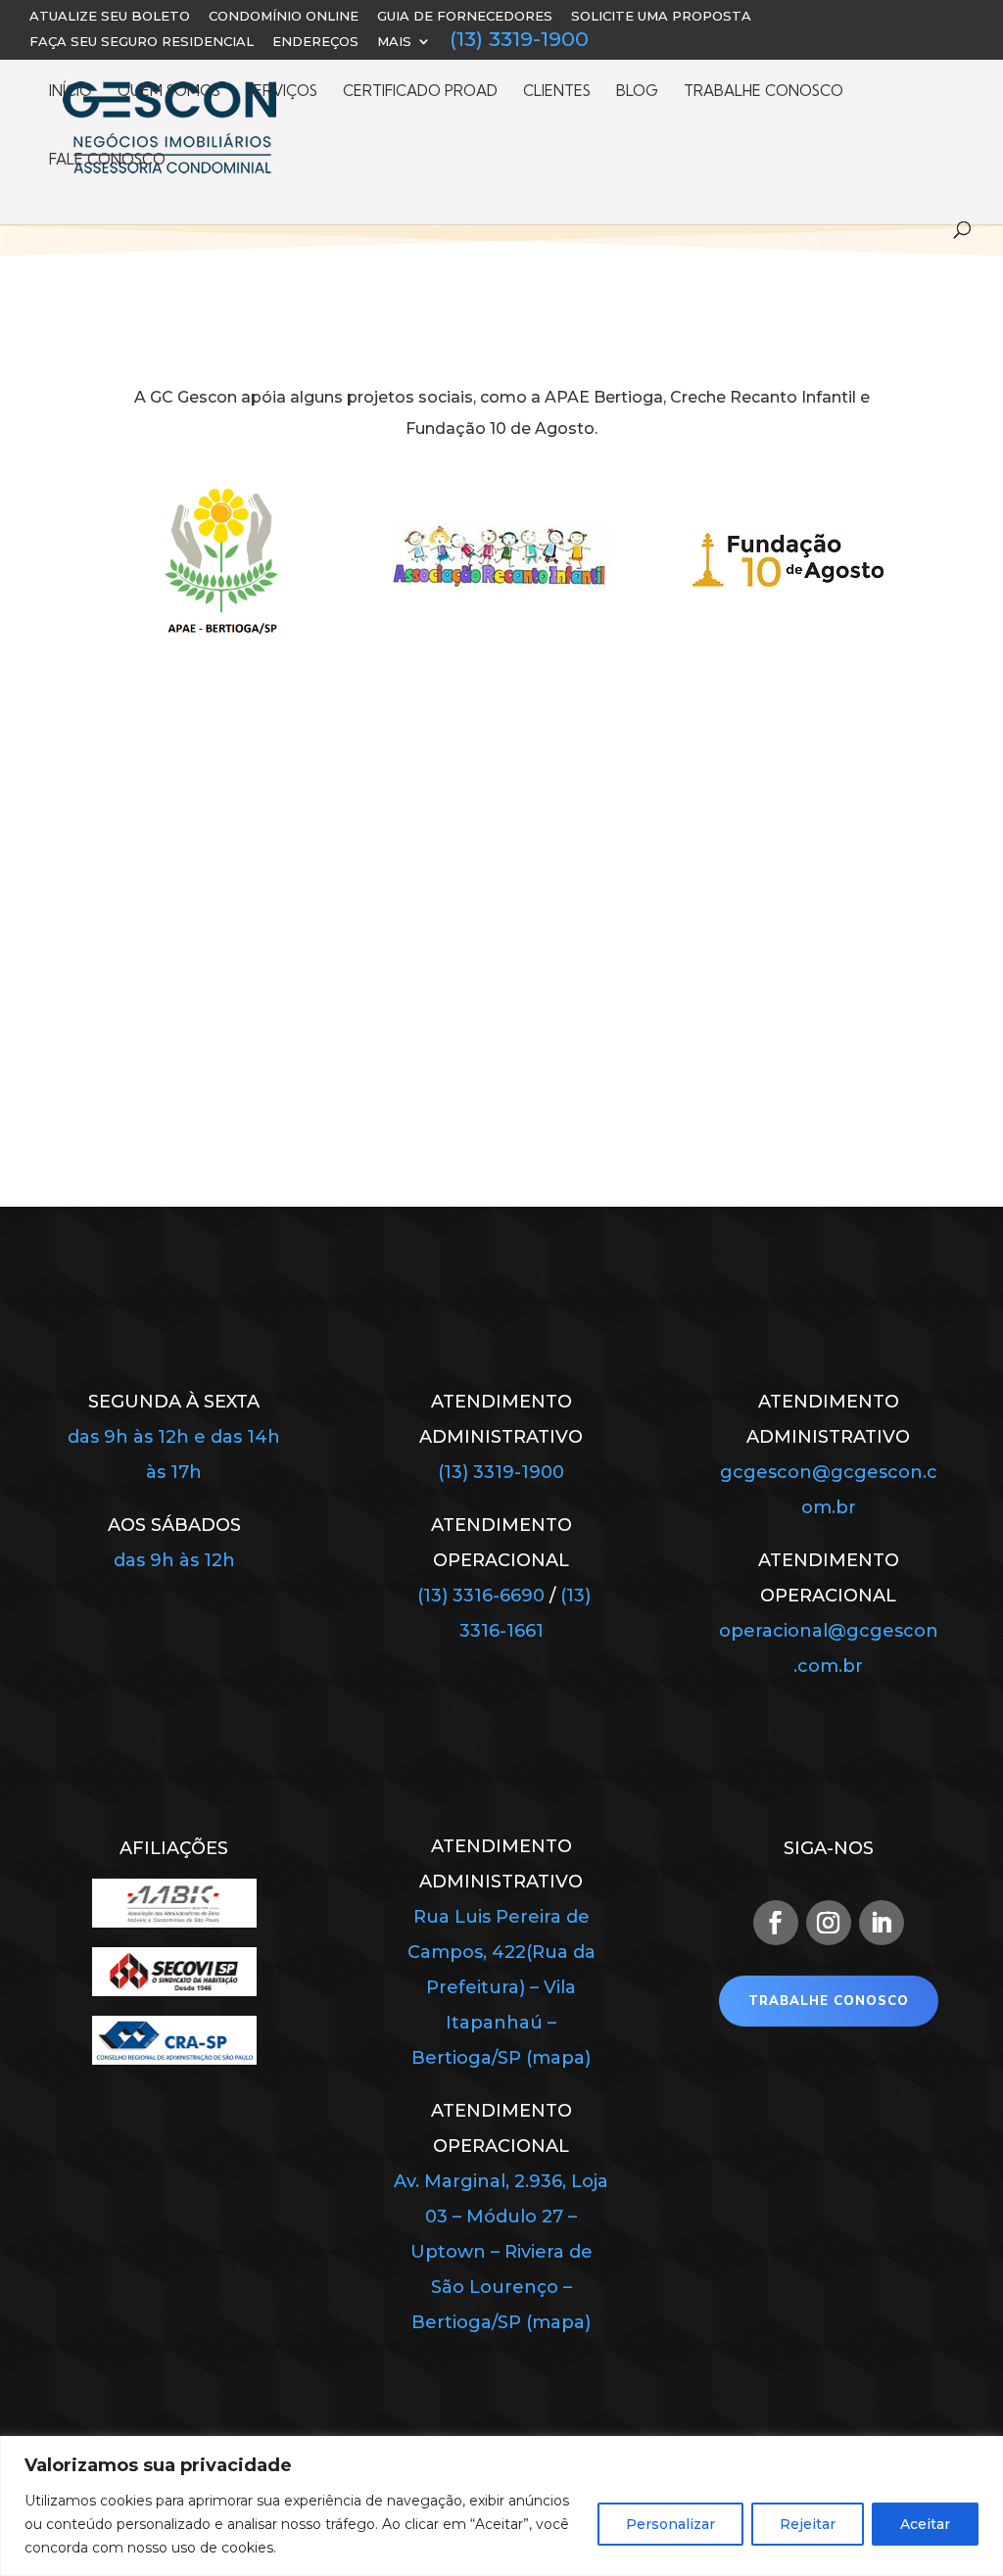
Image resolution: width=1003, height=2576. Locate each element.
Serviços (282, 92)
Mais (394, 42)
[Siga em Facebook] (776, 1923)
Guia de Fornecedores (465, 17)
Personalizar (670, 2524)
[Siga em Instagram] (829, 1923)
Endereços (315, 42)
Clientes (557, 92)
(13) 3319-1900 (519, 42)
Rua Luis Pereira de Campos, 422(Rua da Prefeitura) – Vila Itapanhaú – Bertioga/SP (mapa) (501, 1987)
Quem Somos (169, 92)
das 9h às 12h (174, 1560)
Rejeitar (808, 2524)
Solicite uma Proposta (661, 17)
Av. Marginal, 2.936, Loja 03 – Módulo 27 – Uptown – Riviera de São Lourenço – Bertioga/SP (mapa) (501, 2252)
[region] (501, 2506)
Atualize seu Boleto (110, 17)
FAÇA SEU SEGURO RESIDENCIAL (142, 42)
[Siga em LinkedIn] (882, 1923)
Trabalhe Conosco (764, 92)
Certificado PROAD (420, 92)
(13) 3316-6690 (481, 1596)
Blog (637, 92)
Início (71, 92)
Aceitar (925, 2524)
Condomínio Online (284, 17)
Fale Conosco (107, 161)
